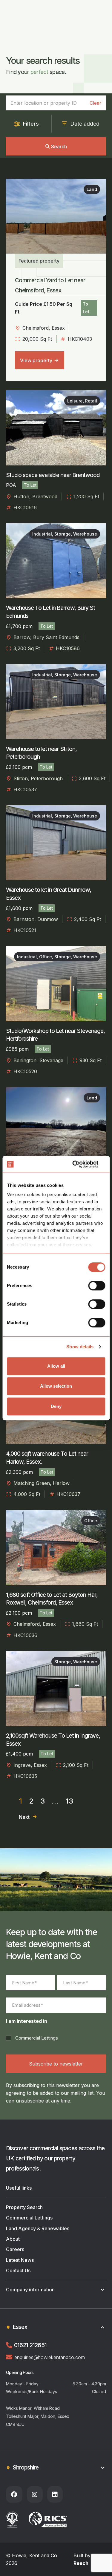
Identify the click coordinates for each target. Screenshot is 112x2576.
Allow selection (56, 1386)
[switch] (97, 1286)
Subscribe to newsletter (56, 2064)
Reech (81, 2563)
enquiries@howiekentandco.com (50, 2357)
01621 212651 (30, 2345)
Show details (80, 1347)
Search (59, 146)
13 (69, 1801)
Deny (56, 1406)
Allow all (56, 1366)
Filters (31, 124)
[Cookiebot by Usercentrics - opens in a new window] (80, 1164)
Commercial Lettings (37, 2038)
